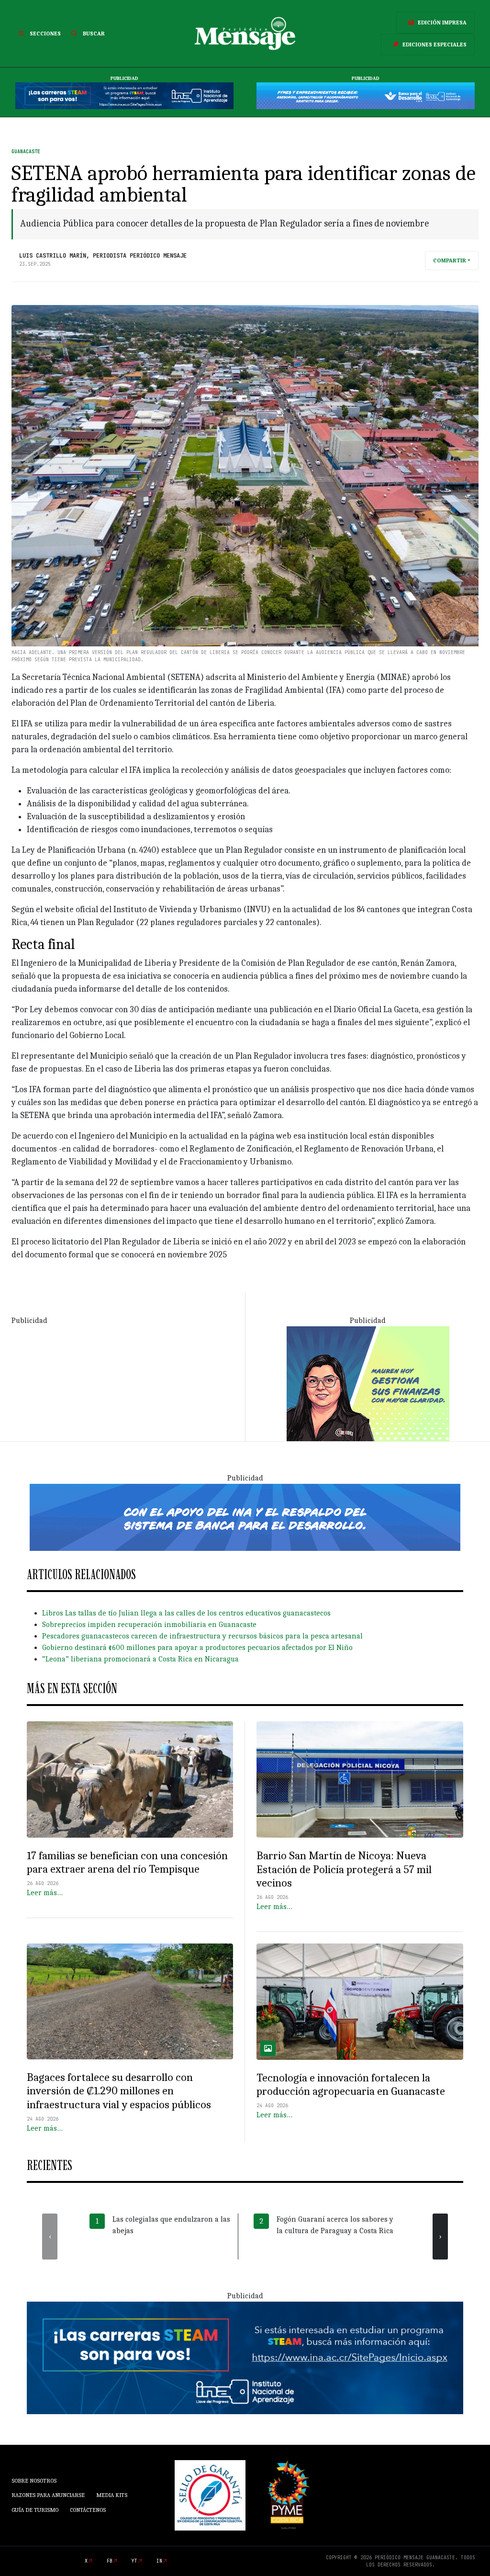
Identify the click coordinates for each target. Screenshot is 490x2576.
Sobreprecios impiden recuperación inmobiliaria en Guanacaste (149, 1625)
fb (110, 2561)
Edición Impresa (442, 23)
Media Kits (112, 2495)
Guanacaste (26, 152)
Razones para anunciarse (48, 2495)
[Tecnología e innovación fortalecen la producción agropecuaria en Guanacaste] (360, 2002)
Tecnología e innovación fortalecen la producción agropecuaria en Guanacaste (351, 2085)
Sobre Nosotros (34, 2481)
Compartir (450, 260)
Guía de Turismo (35, 2510)
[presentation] (50, 2237)
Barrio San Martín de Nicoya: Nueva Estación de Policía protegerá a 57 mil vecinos (344, 1869)
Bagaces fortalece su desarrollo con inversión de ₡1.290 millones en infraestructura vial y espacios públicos (119, 2091)
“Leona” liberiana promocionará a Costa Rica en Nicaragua (140, 1659)
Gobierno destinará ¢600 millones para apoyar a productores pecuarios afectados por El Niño (197, 1648)
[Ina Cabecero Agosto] (124, 96)
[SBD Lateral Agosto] (368, 1383)
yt (134, 2561)
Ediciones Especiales (434, 45)
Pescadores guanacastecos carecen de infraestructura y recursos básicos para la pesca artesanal (202, 1636)
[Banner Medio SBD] (245, 1517)
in (159, 2561)
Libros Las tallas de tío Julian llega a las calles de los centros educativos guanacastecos (186, 1613)
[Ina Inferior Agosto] (245, 2357)
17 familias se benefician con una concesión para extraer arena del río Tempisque (127, 1862)
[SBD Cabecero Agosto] (366, 96)
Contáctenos (88, 2510)
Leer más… (45, 1893)
